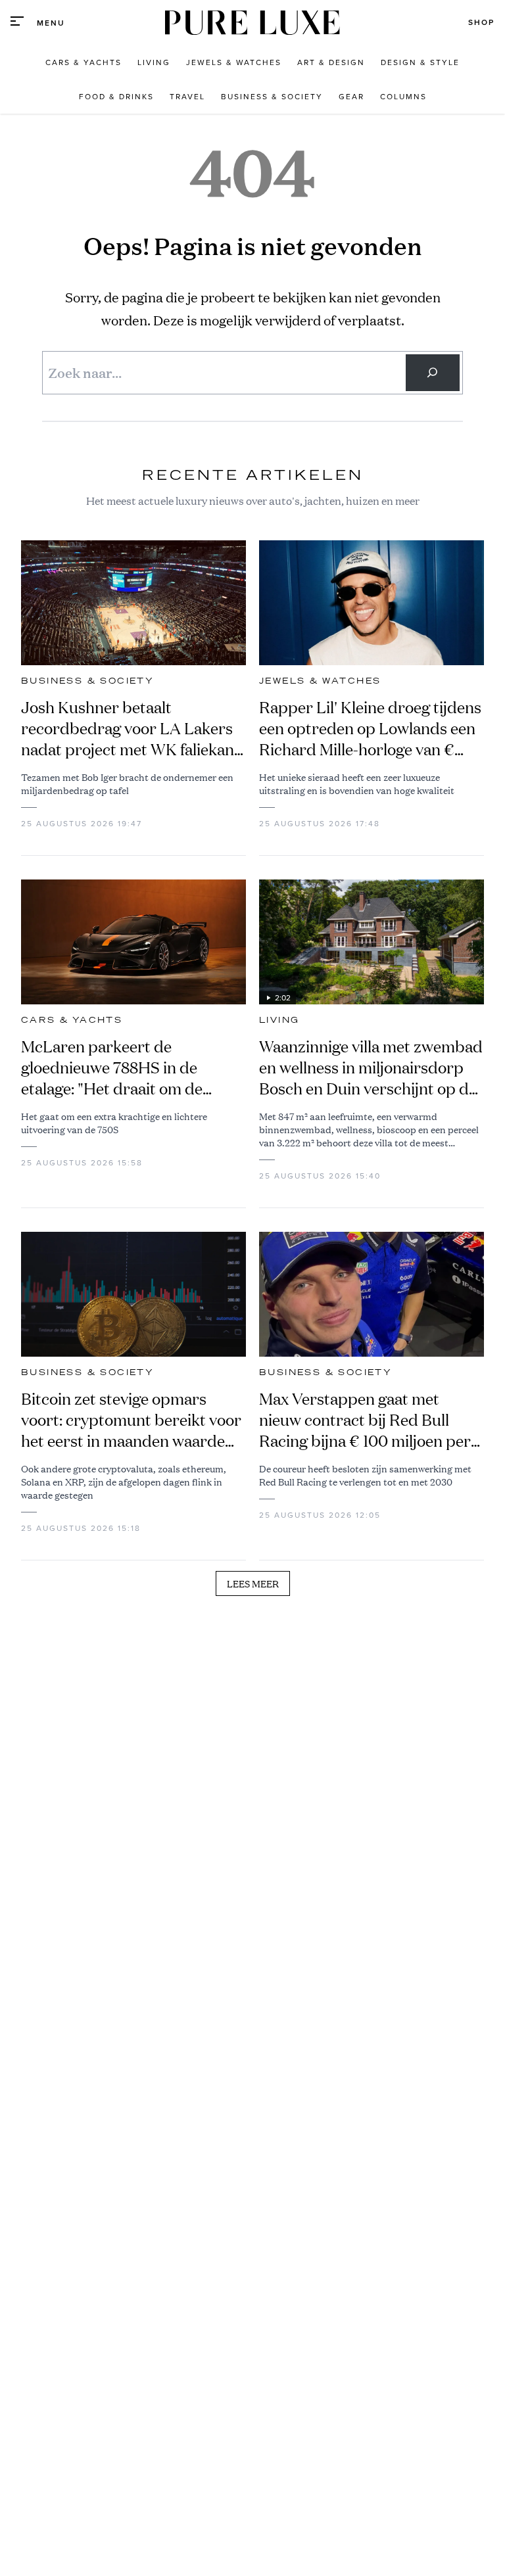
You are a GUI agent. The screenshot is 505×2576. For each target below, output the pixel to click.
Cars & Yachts (72, 1020)
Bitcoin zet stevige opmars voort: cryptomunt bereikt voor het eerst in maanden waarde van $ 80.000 (131, 1420)
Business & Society (87, 681)
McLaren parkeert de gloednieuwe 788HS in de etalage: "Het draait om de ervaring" (112, 1067)
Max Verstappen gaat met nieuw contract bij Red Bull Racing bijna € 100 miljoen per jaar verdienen (365, 1420)
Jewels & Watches (320, 681)
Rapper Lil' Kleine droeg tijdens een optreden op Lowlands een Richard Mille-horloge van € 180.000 (370, 728)
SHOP (481, 22)
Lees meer (253, 1583)
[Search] (433, 373)
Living (279, 1020)
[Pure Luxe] (252, 23)
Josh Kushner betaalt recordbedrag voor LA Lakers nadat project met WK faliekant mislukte (131, 728)
